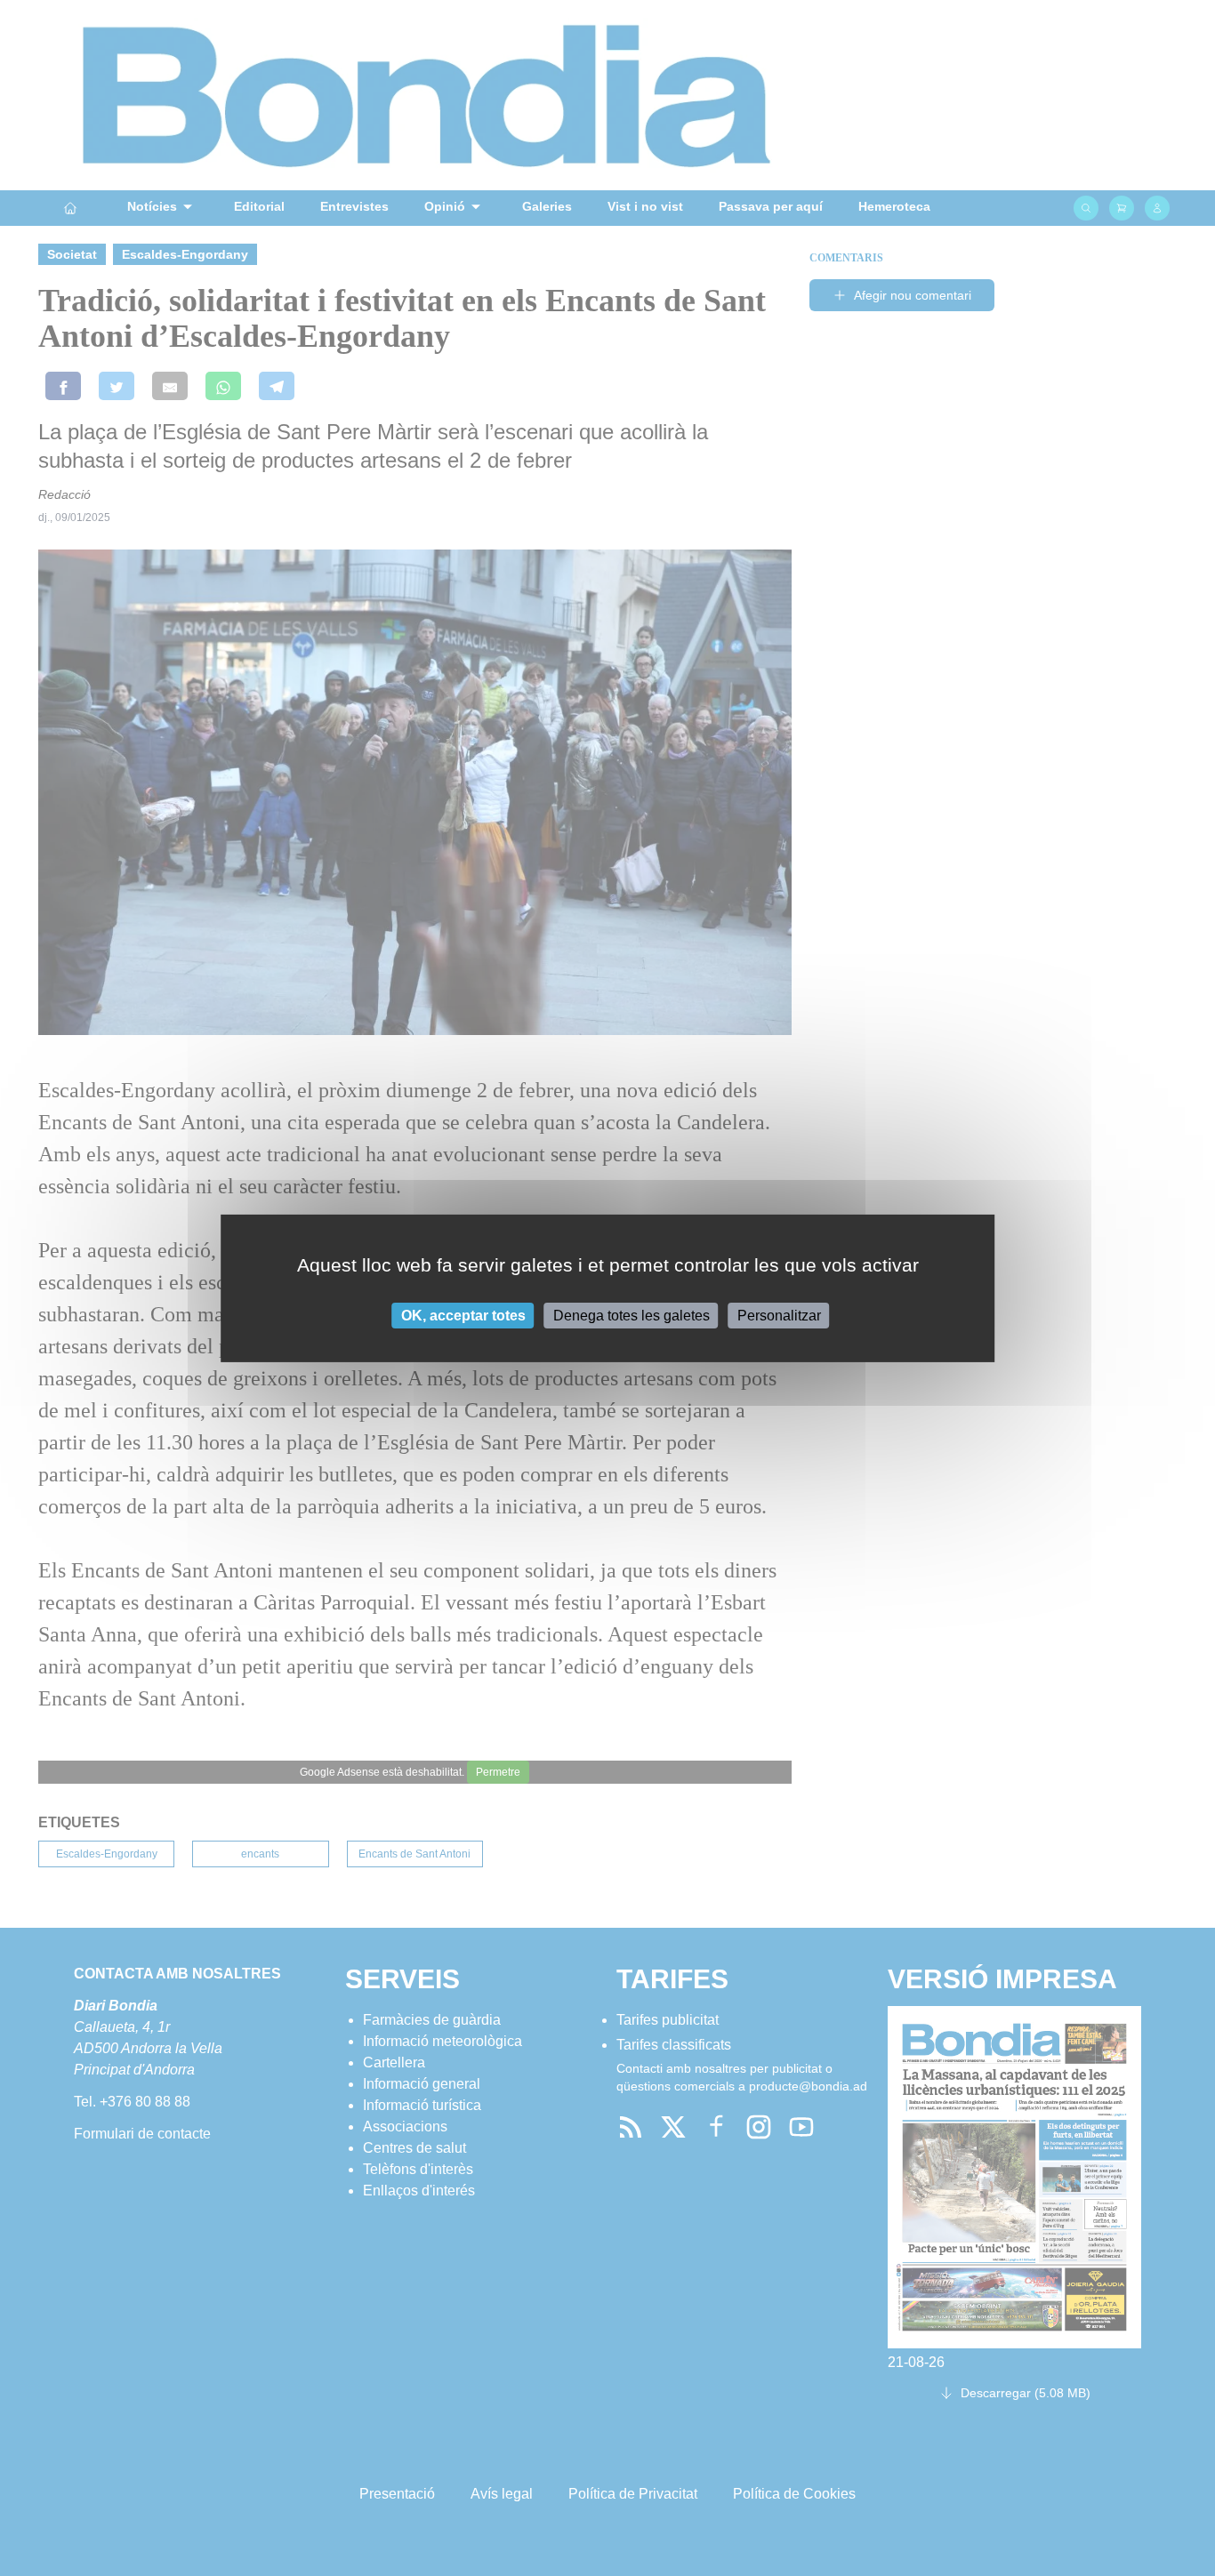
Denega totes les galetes (632, 1315)
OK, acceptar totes (463, 1315)
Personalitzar (779, 1315)
